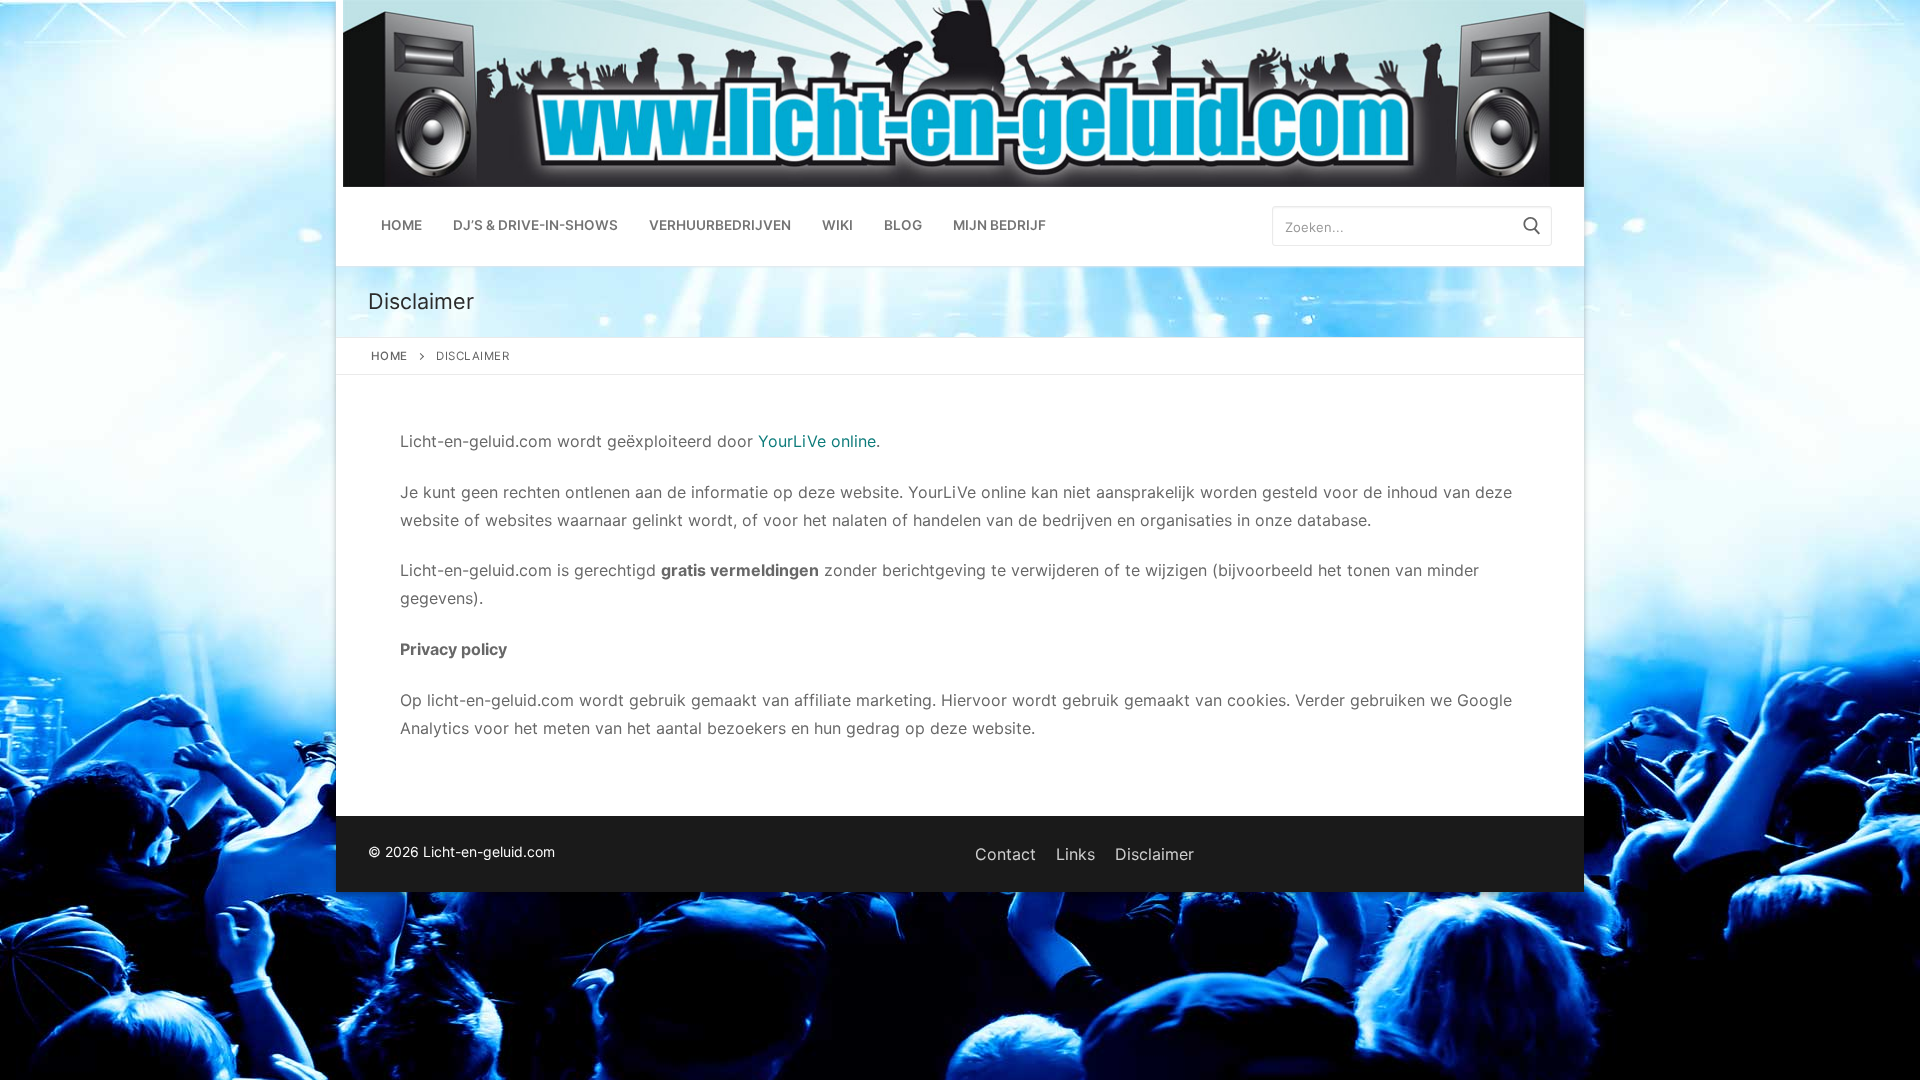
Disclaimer (1154, 854)
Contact (1005, 854)
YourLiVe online (817, 441)
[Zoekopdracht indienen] (1532, 226)
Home (389, 356)
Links (1075, 854)
